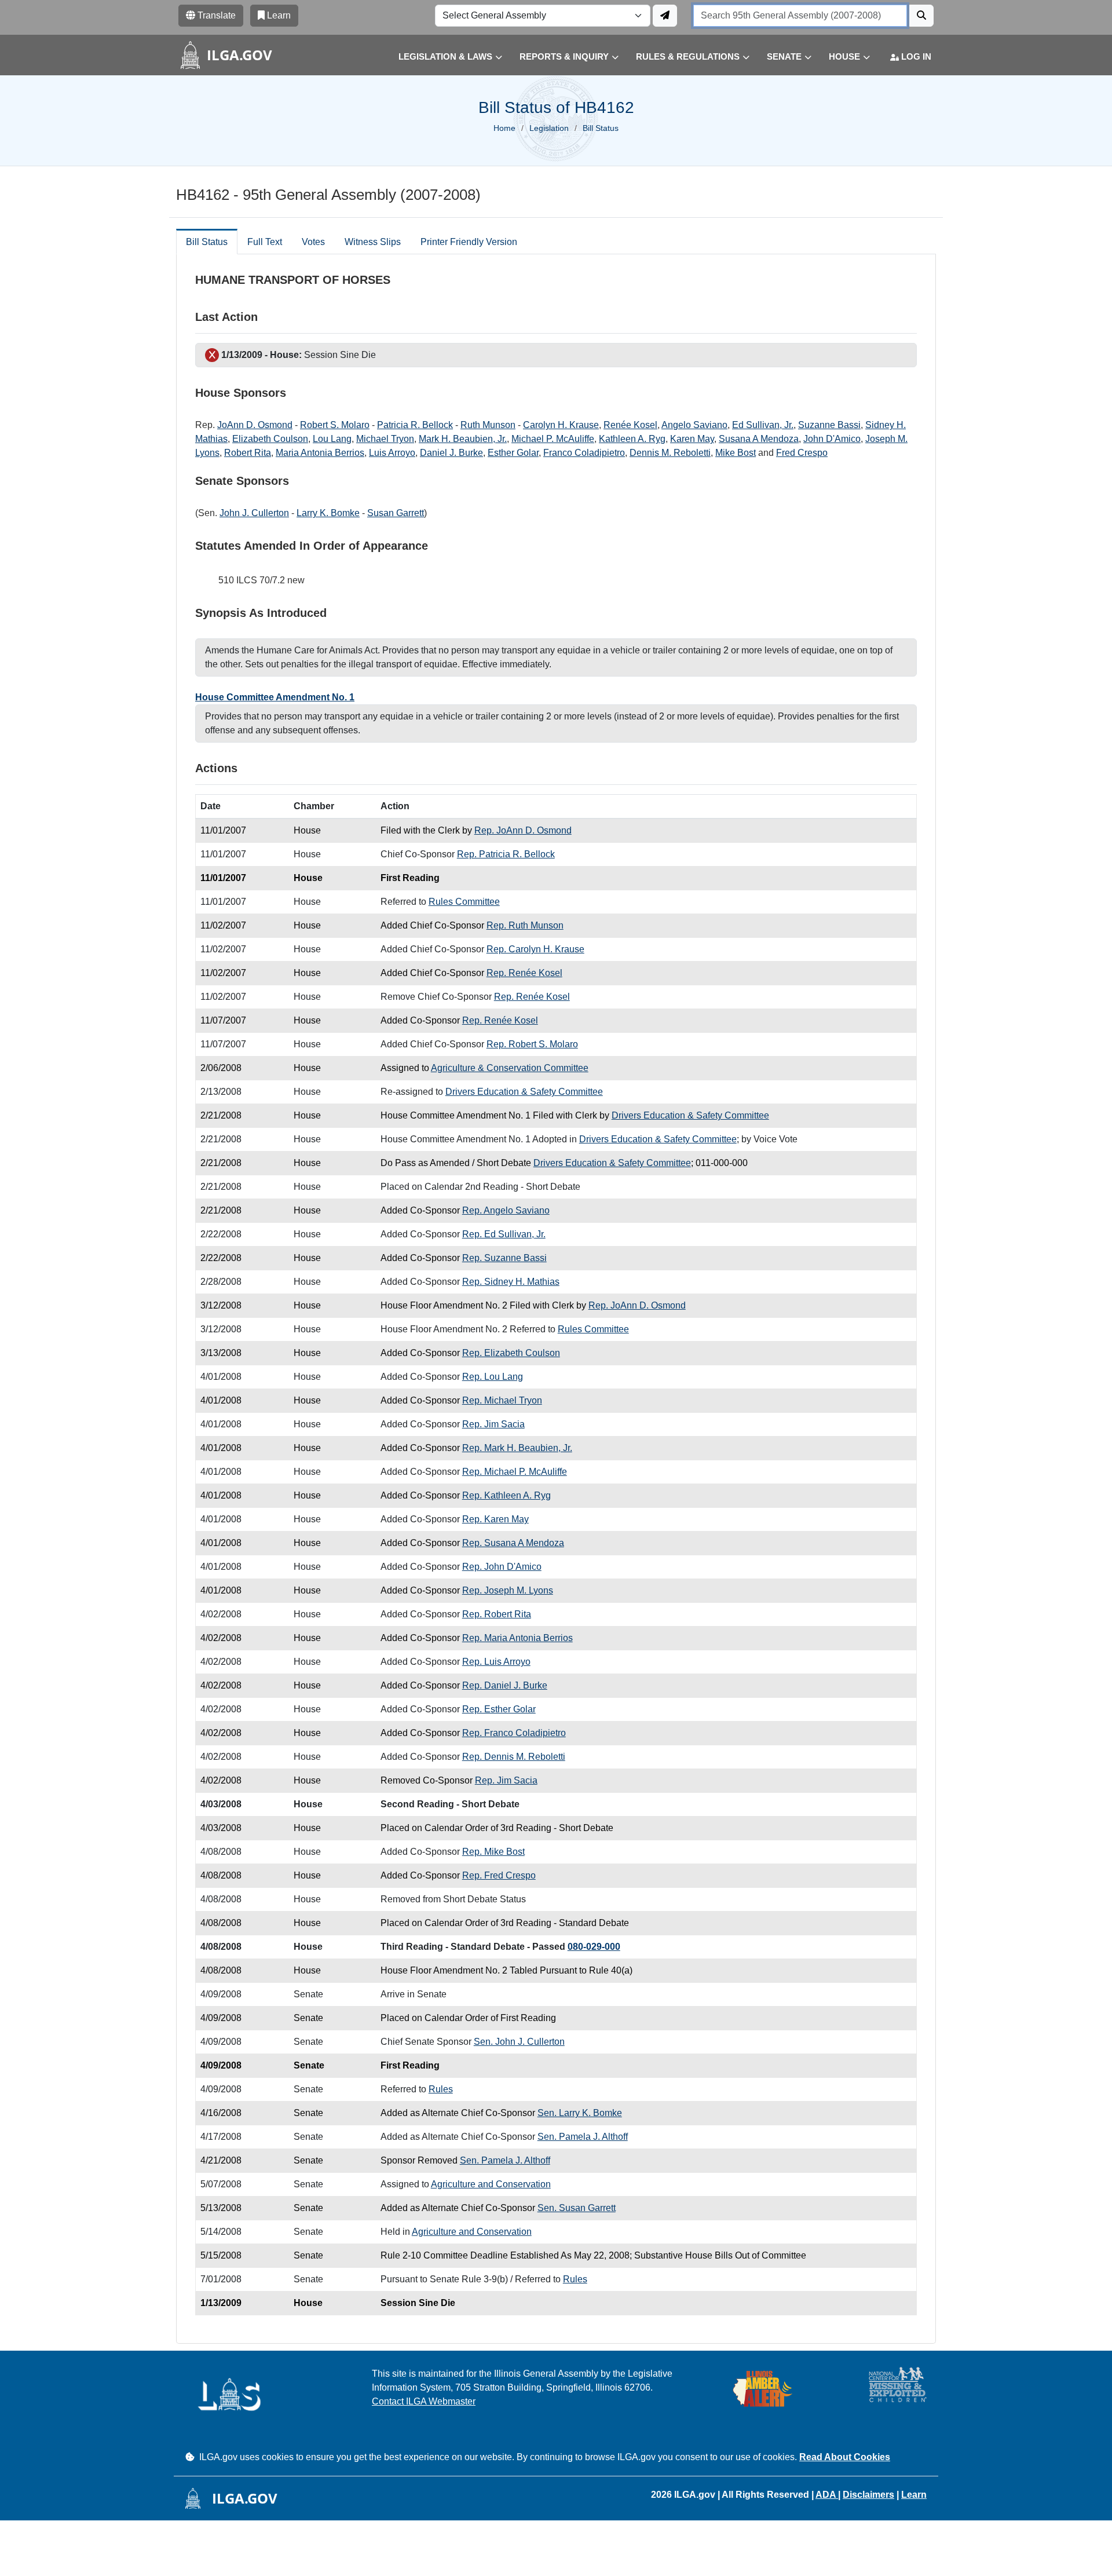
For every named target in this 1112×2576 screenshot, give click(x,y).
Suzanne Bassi (829, 425)
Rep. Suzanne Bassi (504, 1258)
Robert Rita (248, 453)
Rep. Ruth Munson (525, 925)
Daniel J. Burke (451, 453)
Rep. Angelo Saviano (506, 1210)
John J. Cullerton (254, 513)
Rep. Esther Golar (499, 1709)
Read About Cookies (845, 2457)
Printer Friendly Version (469, 242)
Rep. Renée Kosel (524, 973)
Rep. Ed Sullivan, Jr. (504, 1234)
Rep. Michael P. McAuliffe (515, 1472)
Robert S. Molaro (335, 425)
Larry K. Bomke (328, 513)
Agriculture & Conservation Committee (510, 1068)
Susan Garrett (396, 513)
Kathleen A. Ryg (632, 439)
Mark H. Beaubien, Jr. (463, 439)
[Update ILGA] (665, 16)
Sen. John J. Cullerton (519, 2042)
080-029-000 (594, 1947)
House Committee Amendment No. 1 (275, 697)
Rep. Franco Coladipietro (514, 1733)
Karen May (692, 439)
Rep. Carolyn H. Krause (535, 949)
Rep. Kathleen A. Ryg (506, 1495)
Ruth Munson (488, 425)
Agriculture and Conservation (491, 2184)
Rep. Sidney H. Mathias (511, 1282)
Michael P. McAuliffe (553, 439)
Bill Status (207, 242)
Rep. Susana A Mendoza (513, 1543)
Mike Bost (736, 453)
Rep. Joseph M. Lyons (508, 1590)
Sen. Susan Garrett (577, 2208)
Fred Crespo (802, 453)
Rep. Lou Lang (493, 1377)
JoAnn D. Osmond (255, 425)
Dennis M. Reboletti (670, 453)
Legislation (549, 128)
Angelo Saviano (694, 425)
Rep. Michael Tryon (502, 1400)
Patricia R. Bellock (415, 425)
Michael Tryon (385, 439)
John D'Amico (832, 439)
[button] (442, 57)
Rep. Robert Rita (497, 1614)
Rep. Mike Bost (493, 1852)
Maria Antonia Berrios (320, 453)
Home (504, 128)
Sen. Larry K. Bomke (580, 2113)
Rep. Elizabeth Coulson (511, 1353)
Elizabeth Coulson (270, 439)
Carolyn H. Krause (561, 425)
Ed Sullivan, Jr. (763, 425)
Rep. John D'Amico (502, 1567)
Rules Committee (464, 902)
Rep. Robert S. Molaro (532, 1044)
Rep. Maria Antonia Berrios (517, 1638)
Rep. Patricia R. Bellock (506, 854)
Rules (441, 2089)
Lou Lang (332, 439)
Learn (914, 2495)
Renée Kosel (630, 425)
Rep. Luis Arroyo (496, 1662)
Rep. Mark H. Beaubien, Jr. (517, 1448)
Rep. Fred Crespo (499, 1875)
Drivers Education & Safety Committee (524, 1092)
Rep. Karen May (495, 1519)
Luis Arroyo (392, 453)
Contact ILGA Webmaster (424, 2401)
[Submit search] (921, 16)
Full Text (265, 242)
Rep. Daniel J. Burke (505, 1685)
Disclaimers (868, 2495)
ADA (827, 2495)
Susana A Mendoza (759, 439)
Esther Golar (513, 453)
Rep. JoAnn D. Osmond (523, 830)
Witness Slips (373, 242)
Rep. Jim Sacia (493, 1424)
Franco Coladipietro (584, 453)
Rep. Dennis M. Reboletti (514, 1757)
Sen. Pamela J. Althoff (583, 2137)
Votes (313, 242)
